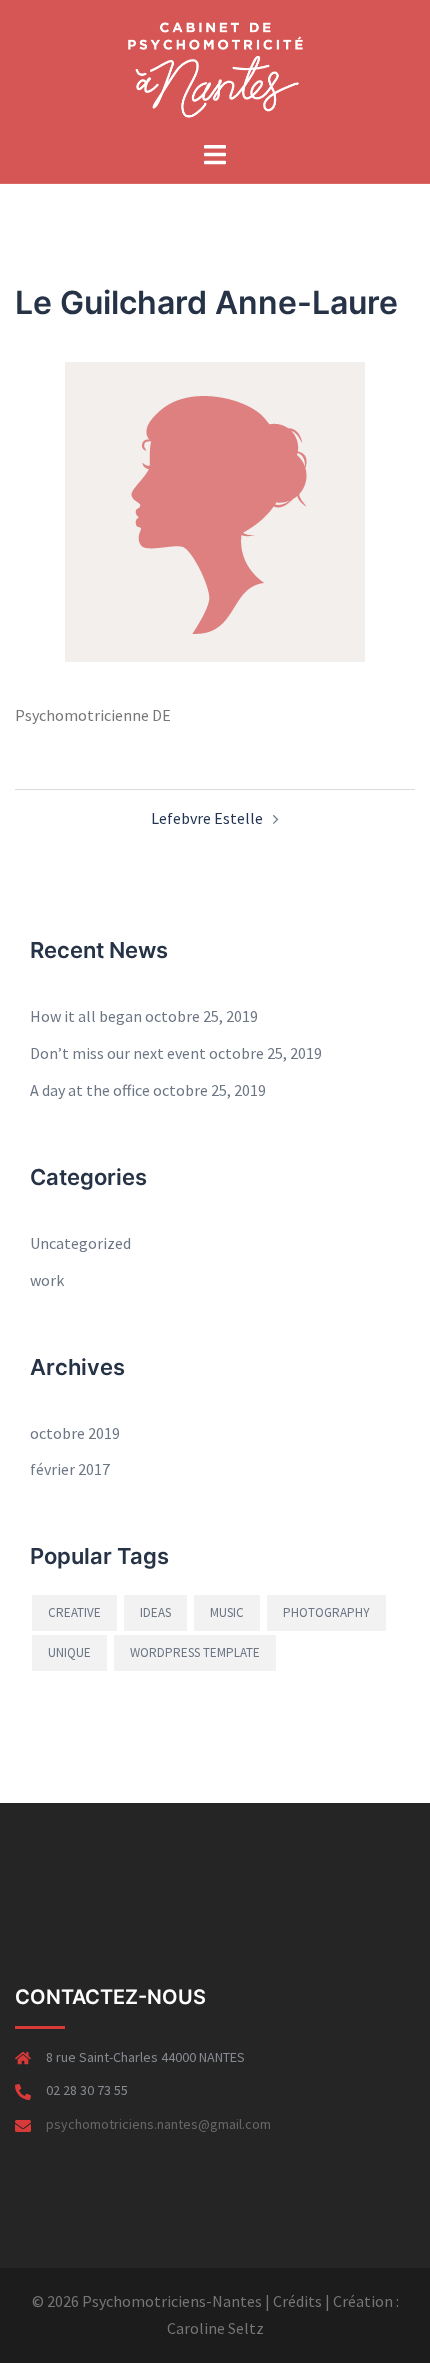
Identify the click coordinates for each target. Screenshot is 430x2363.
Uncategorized (80, 1243)
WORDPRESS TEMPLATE (195, 1652)
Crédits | (301, 2301)
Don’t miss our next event (118, 1053)
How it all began (86, 1016)
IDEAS (155, 1612)
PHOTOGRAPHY (326, 1612)
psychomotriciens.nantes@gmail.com (158, 2124)
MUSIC (227, 1612)
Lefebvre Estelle (207, 818)
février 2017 (70, 1469)
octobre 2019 (75, 1433)
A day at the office (90, 1090)
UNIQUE (69, 1652)
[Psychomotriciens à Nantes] (215, 68)
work (47, 1280)
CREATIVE (74, 1612)
